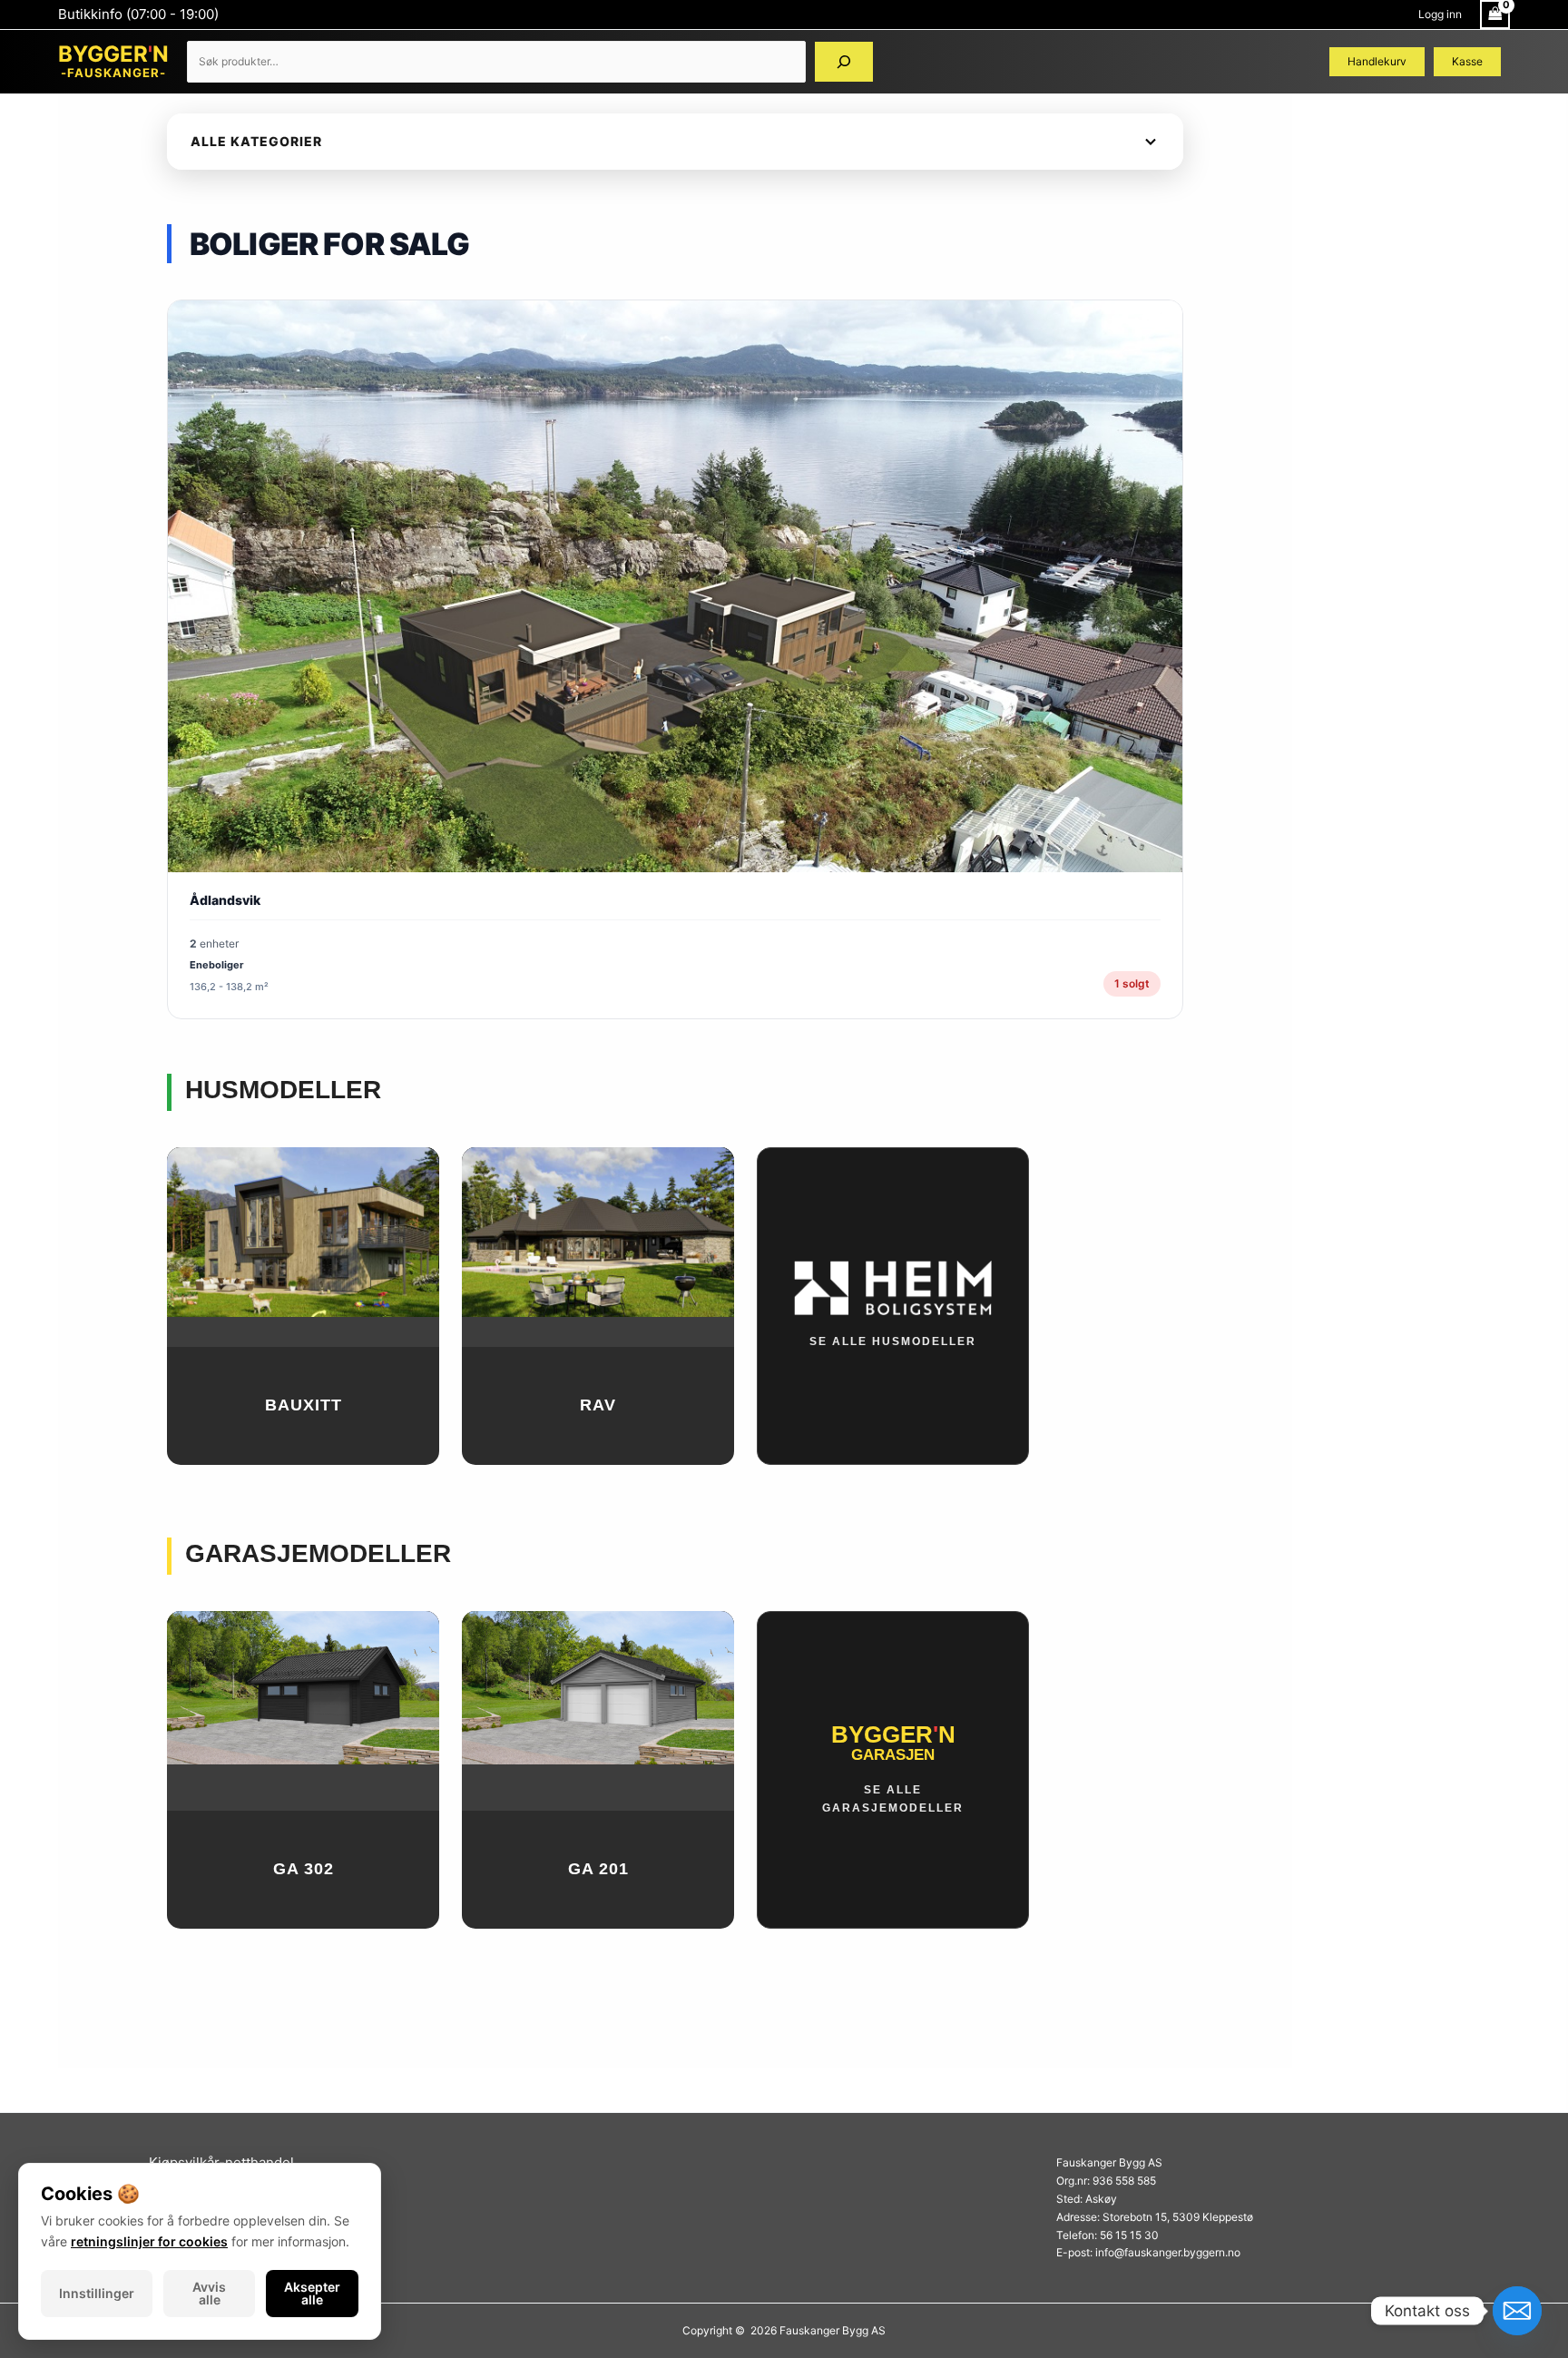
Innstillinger (97, 2293)
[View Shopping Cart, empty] (1495, 15)
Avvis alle (209, 2293)
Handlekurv (1377, 61)
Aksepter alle (312, 2293)
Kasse (1467, 61)
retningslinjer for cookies (149, 2241)
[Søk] (844, 62)
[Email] (1517, 2311)
